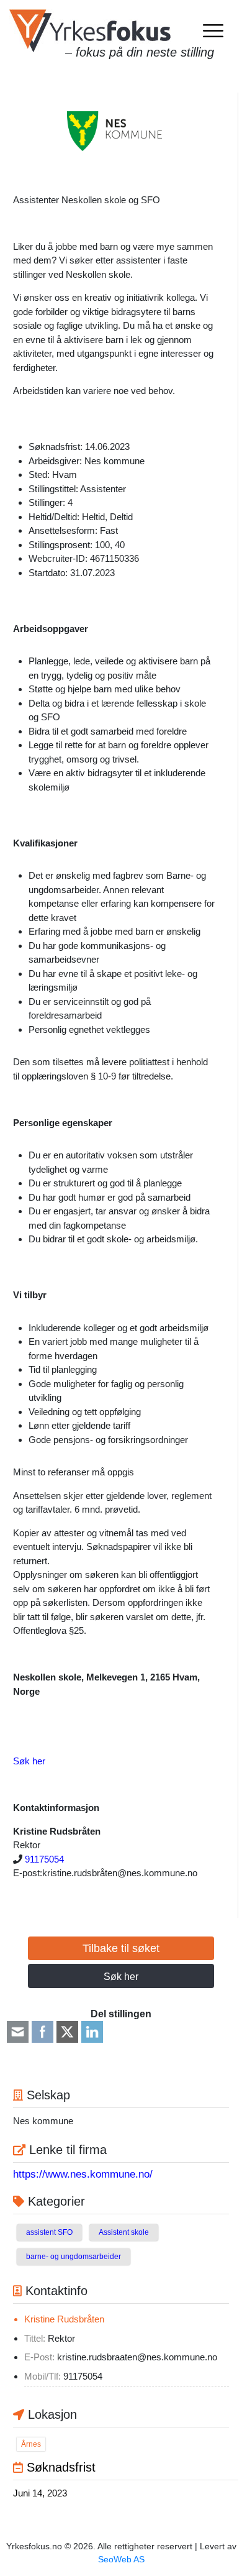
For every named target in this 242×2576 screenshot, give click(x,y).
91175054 (44, 1859)
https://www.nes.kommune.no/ (83, 2174)
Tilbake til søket (121, 1948)
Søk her (29, 1761)
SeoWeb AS (121, 2559)
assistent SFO (49, 2232)
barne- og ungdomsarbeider (74, 2257)
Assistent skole (124, 2232)
